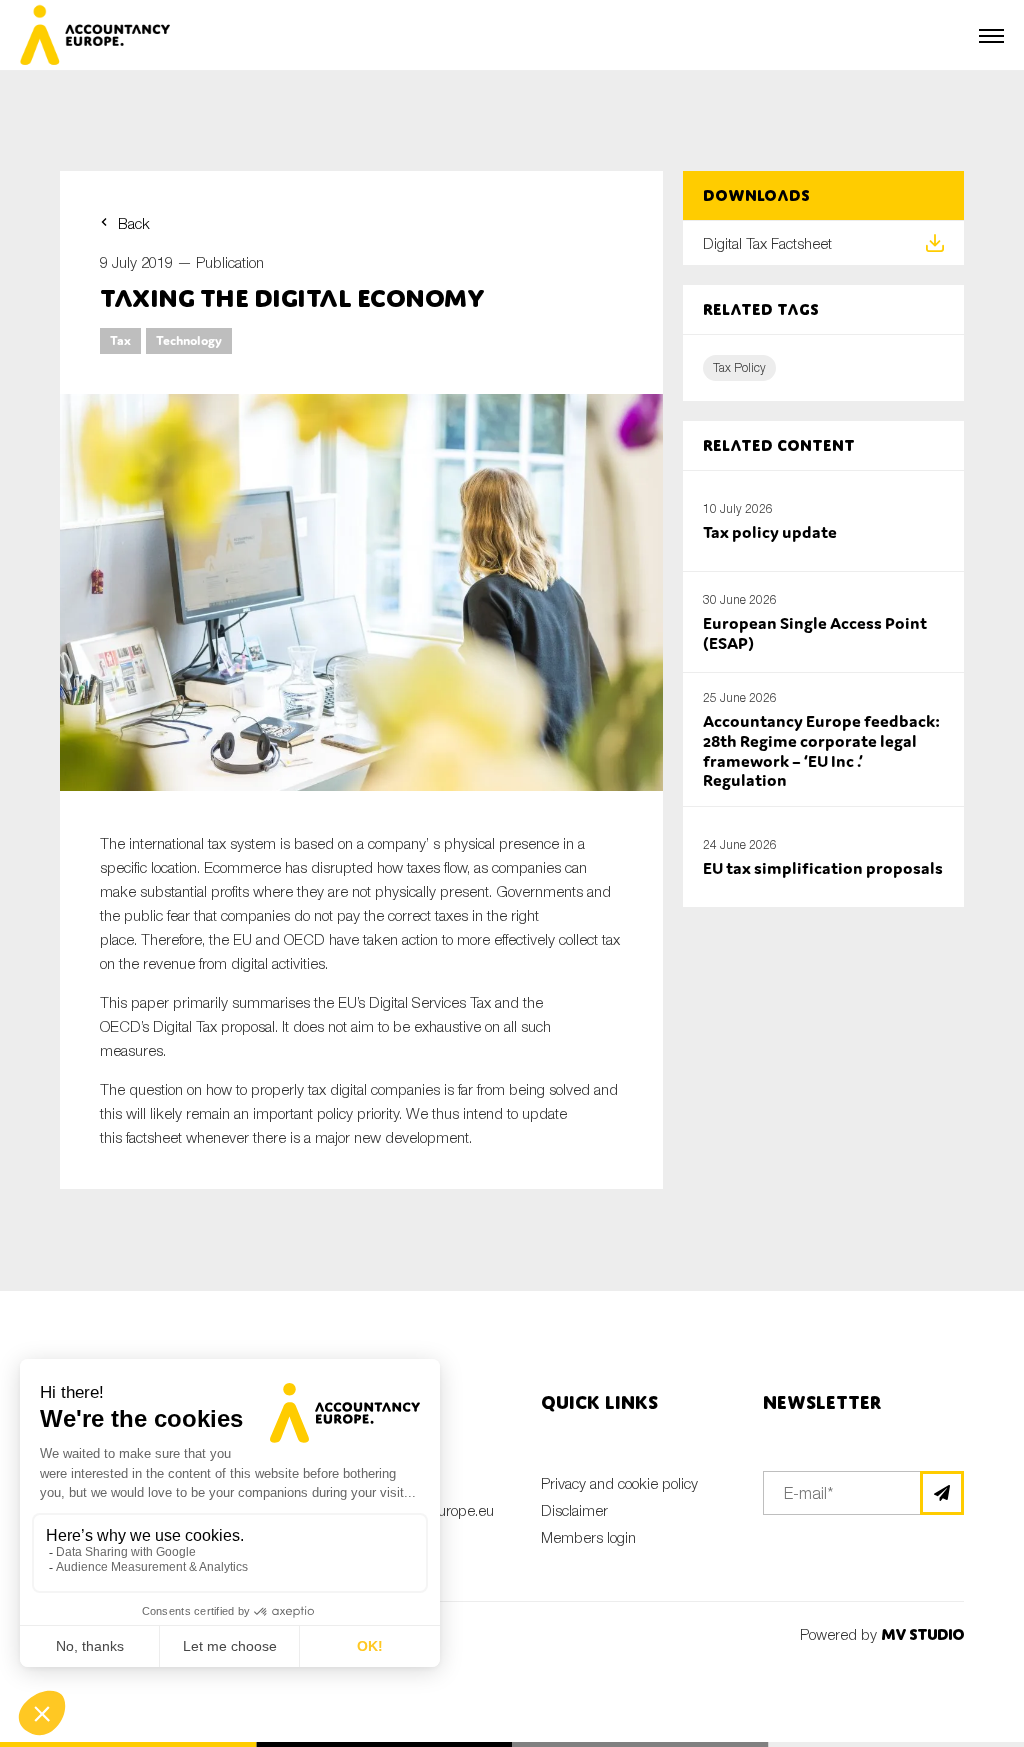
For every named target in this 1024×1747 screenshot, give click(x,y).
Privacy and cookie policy (619, 1483)
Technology (189, 340)
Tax (120, 340)
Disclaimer (574, 1510)
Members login (588, 1537)
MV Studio (922, 1634)
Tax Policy (739, 367)
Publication (230, 262)
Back (134, 223)
